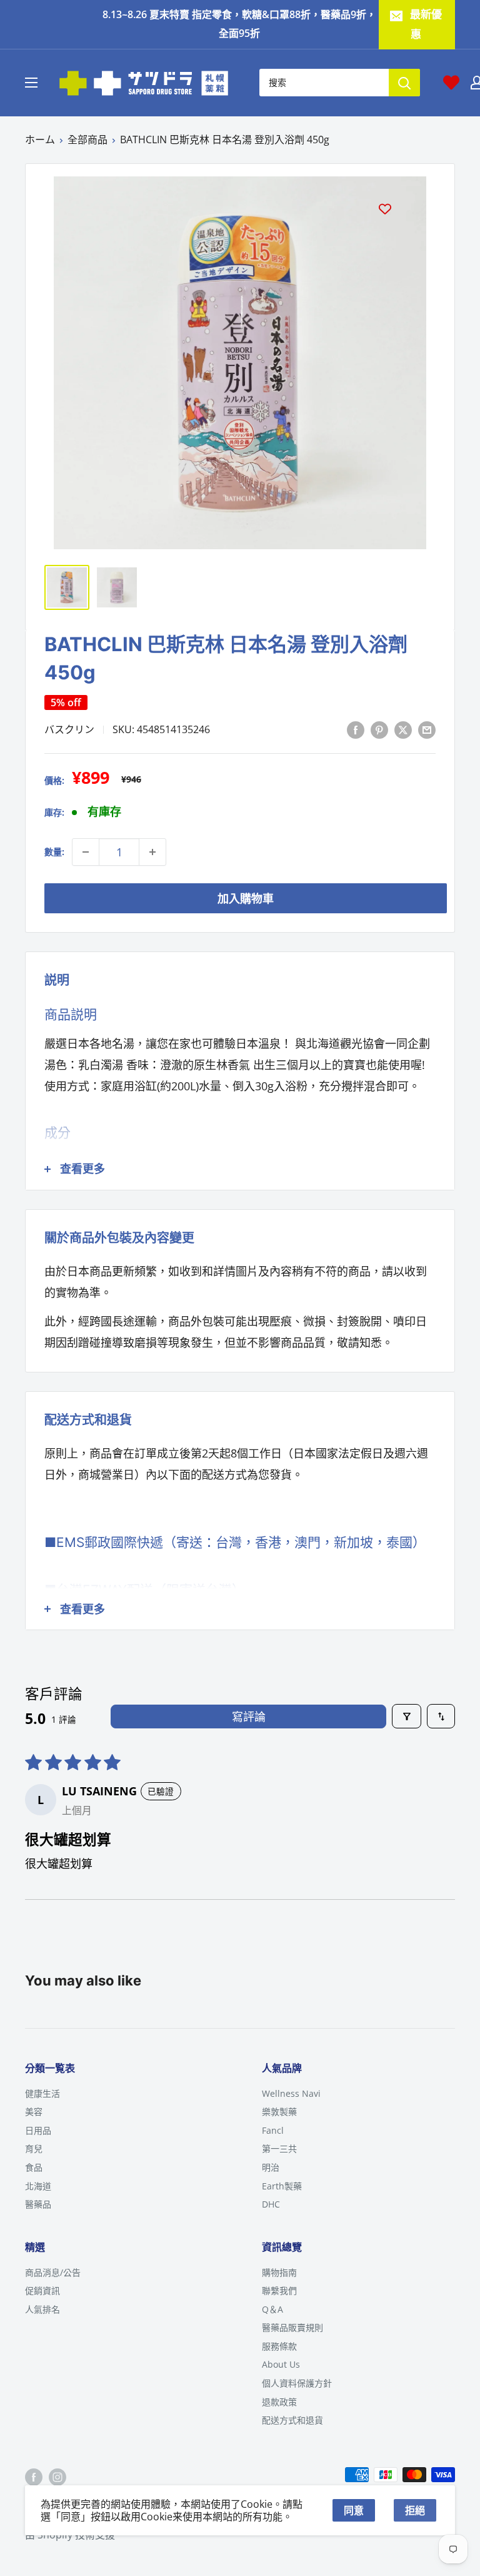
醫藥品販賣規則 (292, 2327)
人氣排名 (42, 2309)
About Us (281, 2364)
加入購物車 (246, 898)
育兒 (34, 2148)
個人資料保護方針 (297, 2383)
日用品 (38, 2130)
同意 (354, 2510)
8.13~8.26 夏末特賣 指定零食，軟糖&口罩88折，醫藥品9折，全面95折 (239, 24)
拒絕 (415, 2510)
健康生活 (42, 2093)
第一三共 (279, 2148)
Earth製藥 (282, 2186)
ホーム (40, 139)
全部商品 (87, 139)
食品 (34, 2167)
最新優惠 (426, 24)
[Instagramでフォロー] (57, 2477)
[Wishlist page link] (451, 83)
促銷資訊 (42, 2290)
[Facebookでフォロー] (34, 2477)
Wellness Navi (291, 2093)
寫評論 (249, 1716)
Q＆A (272, 2309)
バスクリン (69, 729)
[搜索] (404, 83)
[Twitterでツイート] (403, 729)
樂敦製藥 (279, 2112)
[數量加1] (152, 852)
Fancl (273, 2130)
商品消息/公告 (53, 2272)
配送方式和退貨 (292, 2420)
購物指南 (279, 2272)
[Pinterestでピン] (379, 729)
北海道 (38, 2186)
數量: (54, 852)
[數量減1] (86, 852)
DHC (271, 2204)
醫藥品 (38, 2204)
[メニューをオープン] (31, 83)
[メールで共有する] (427, 729)
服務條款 (279, 2346)
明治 (271, 2167)
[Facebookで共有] (356, 729)
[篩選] (407, 1716)
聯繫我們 (279, 2290)
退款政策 (279, 2402)
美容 (34, 2112)
